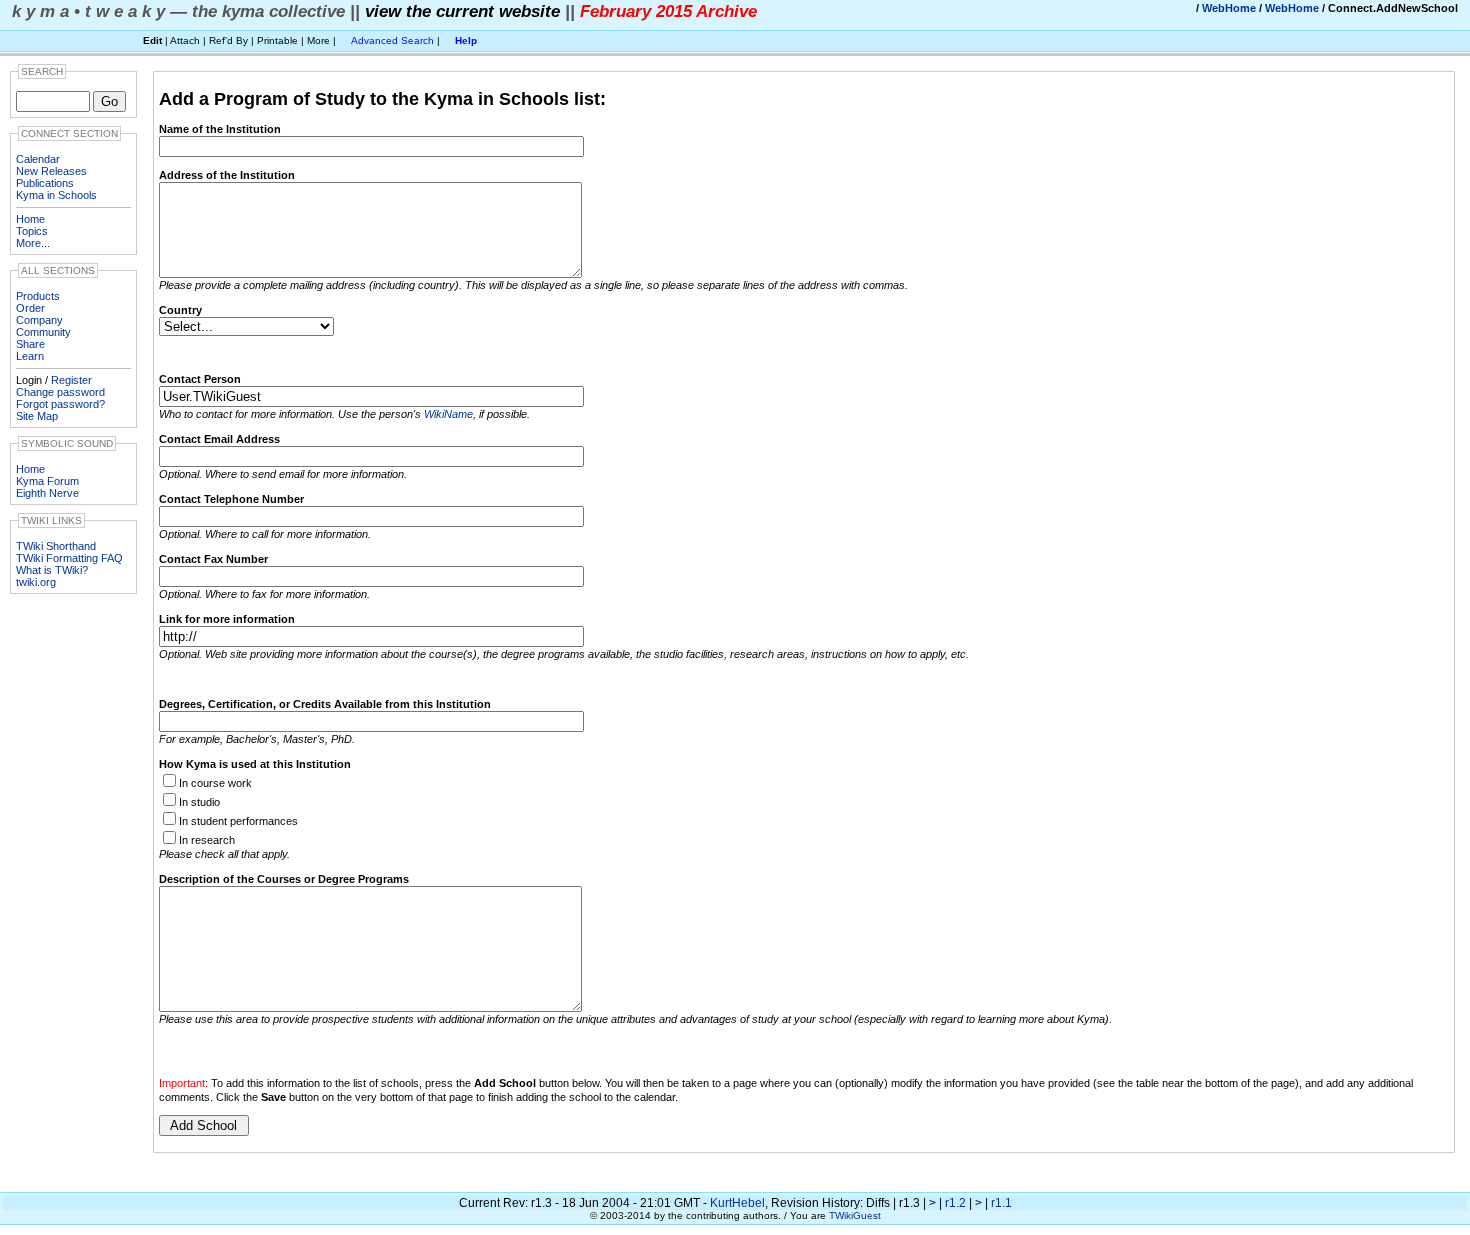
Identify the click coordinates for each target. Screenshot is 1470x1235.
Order (30, 308)
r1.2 (955, 1203)
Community (43, 332)
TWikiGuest (855, 1215)
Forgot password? (60, 404)
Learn (30, 356)
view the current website (462, 11)
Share (30, 344)
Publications (45, 183)
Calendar (38, 159)
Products (38, 296)
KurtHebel (737, 1203)
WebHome (1229, 8)
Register (71, 380)
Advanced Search (392, 40)
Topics (32, 231)
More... (33, 243)
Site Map (37, 416)
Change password (60, 392)
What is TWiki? (52, 570)
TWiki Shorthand (56, 546)
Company (39, 320)
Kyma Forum (47, 481)
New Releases (51, 171)
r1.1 (1001, 1203)
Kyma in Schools (56, 195)
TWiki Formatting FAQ (69, 558)
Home (30, 219)
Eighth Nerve (47, 493)
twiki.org (36, 582)
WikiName (448, 414)
